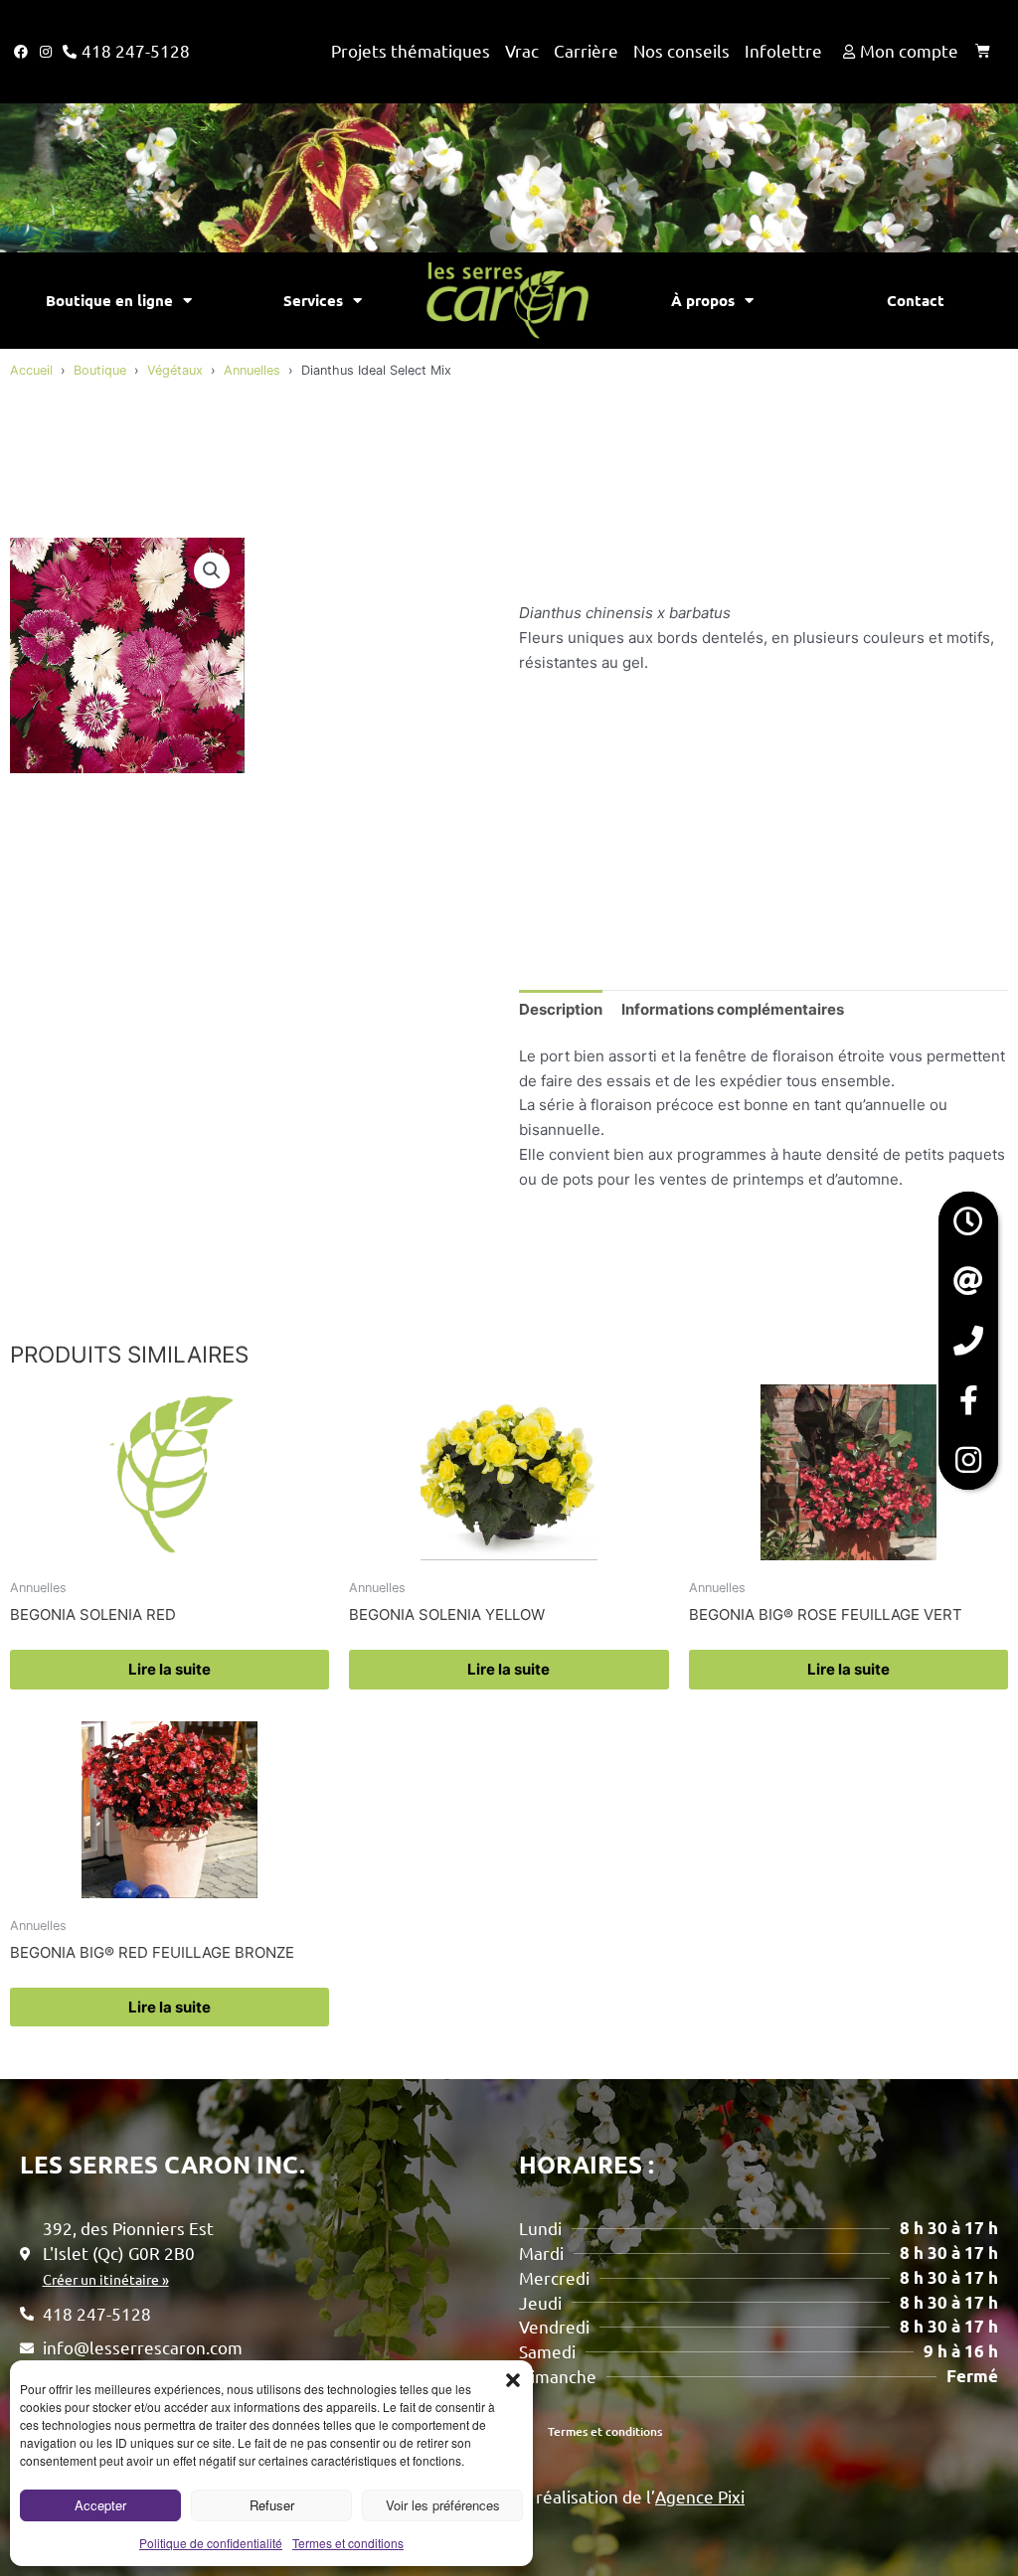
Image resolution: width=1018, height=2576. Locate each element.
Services (313, 300)
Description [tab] (561, 1009)
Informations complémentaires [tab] (733, 1009)
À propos (703, 300)
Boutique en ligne (109, 300)
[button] (513, 2380)
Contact (916, 300)
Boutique (100, 370)
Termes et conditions (348, 2543)
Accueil (31, 370)
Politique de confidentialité (211, 2543)
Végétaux (175, 370)
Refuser (272, 2505)
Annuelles (252, 370)
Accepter (100, 2505)
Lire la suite (170, 1669)
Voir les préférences (443, 2505)
